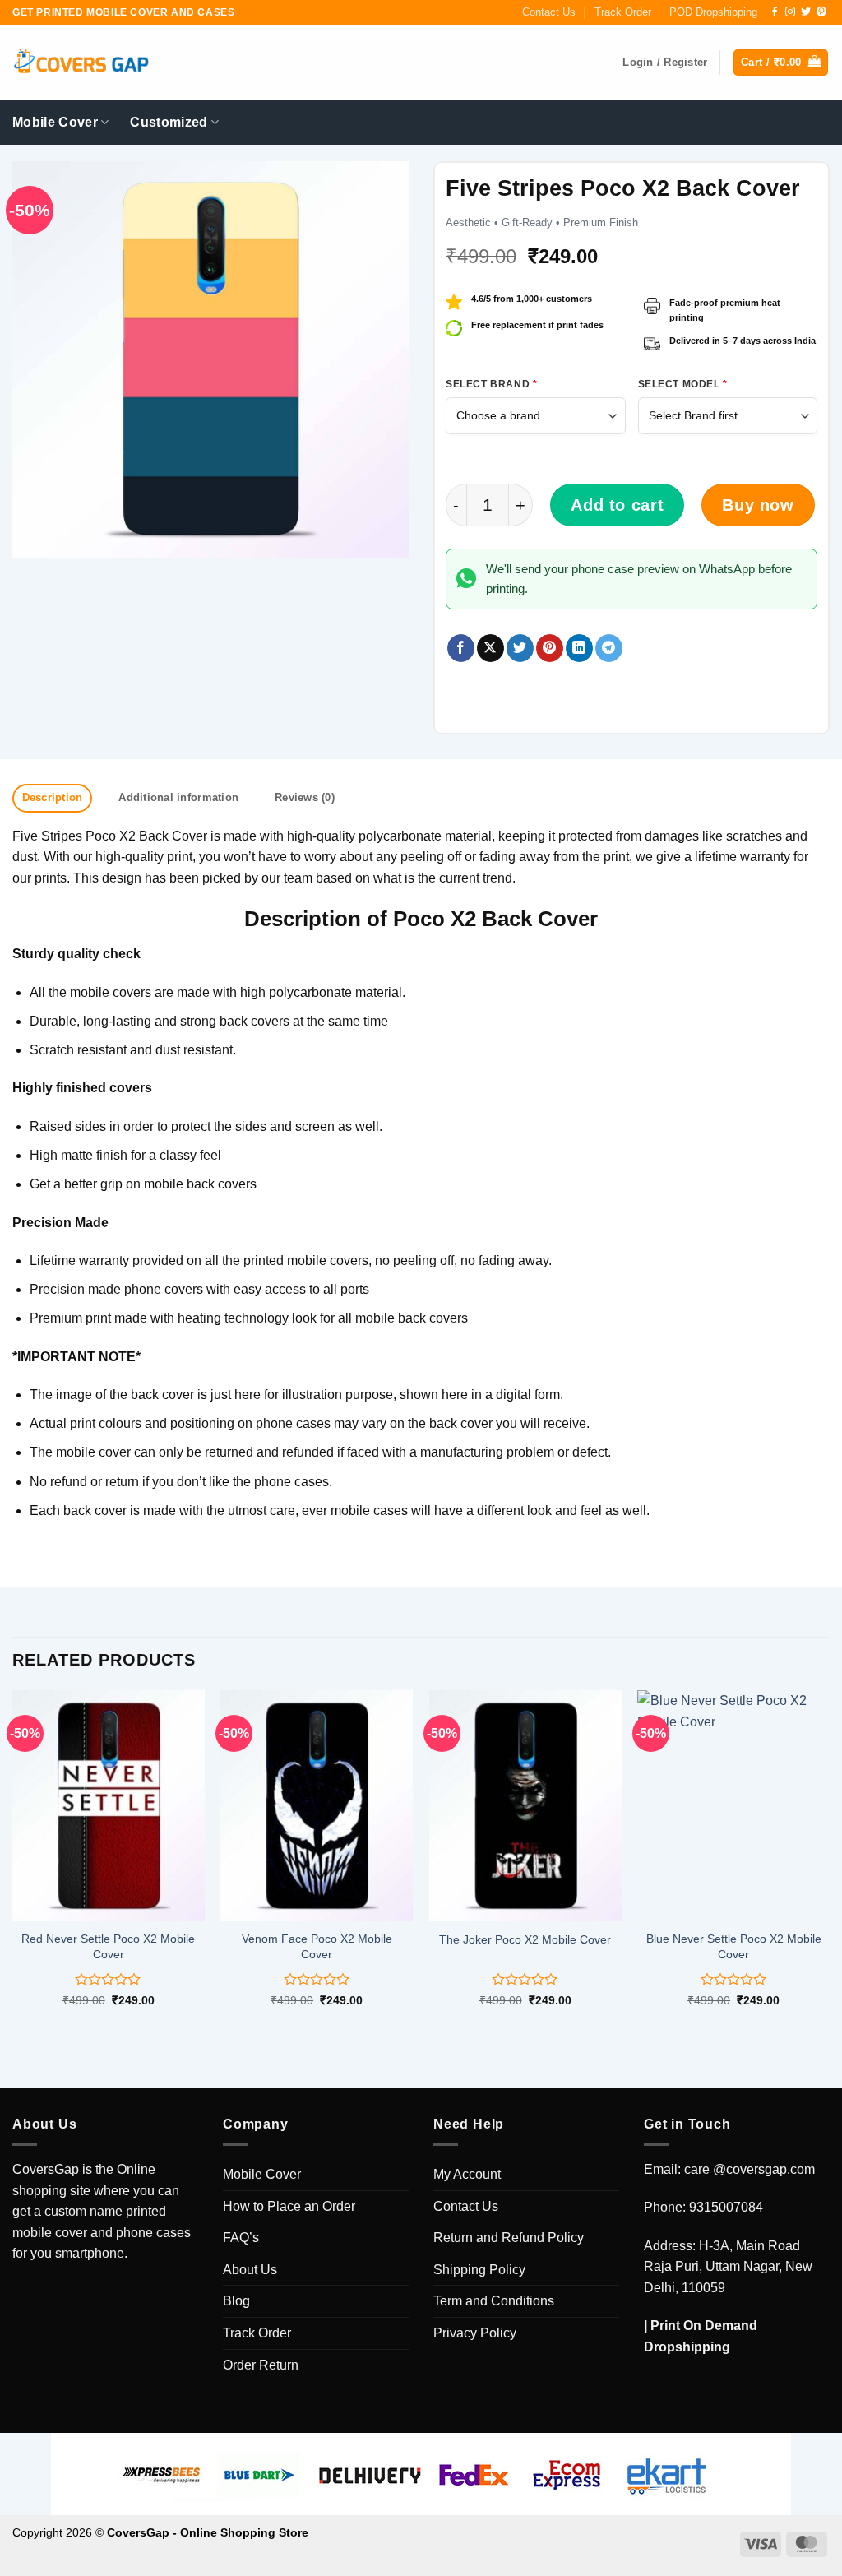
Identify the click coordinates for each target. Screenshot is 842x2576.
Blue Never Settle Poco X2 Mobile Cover (734, 1946)
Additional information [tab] (178, 797)
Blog (236, 2301)
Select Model (683, 384)
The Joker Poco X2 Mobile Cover (525, 1939)
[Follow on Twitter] (806, 12)
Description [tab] (53, 797)
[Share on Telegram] (609, 648)
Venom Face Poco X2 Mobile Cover (317, 1946)
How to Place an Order (289, 2206)
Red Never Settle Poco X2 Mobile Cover (108, 1946)
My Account (467, 2174)
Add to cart (617, 505)
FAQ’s (241, 2238)
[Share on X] (490, 648)
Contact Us (549, 12)
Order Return (261, 2365)
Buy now (758, 505)
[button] (781, 63)
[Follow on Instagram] (790, 12)
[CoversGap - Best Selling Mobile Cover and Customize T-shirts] (81, 63)
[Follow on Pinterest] (821, 12)
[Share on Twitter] (520, 648)
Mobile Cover (55, 122)
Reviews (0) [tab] (305, 797)
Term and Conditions (494, 2301)
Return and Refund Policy (509, 2238)
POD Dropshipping (713, 12)
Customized (169, 122)
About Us (250, 2270)
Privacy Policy (475, 2333)
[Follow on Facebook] (775, 12)
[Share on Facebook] (461, 648)
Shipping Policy (479, 2270)
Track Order (623, 12)
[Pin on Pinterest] (550, 648)
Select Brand (491, 384)
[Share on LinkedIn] (579, 648)
